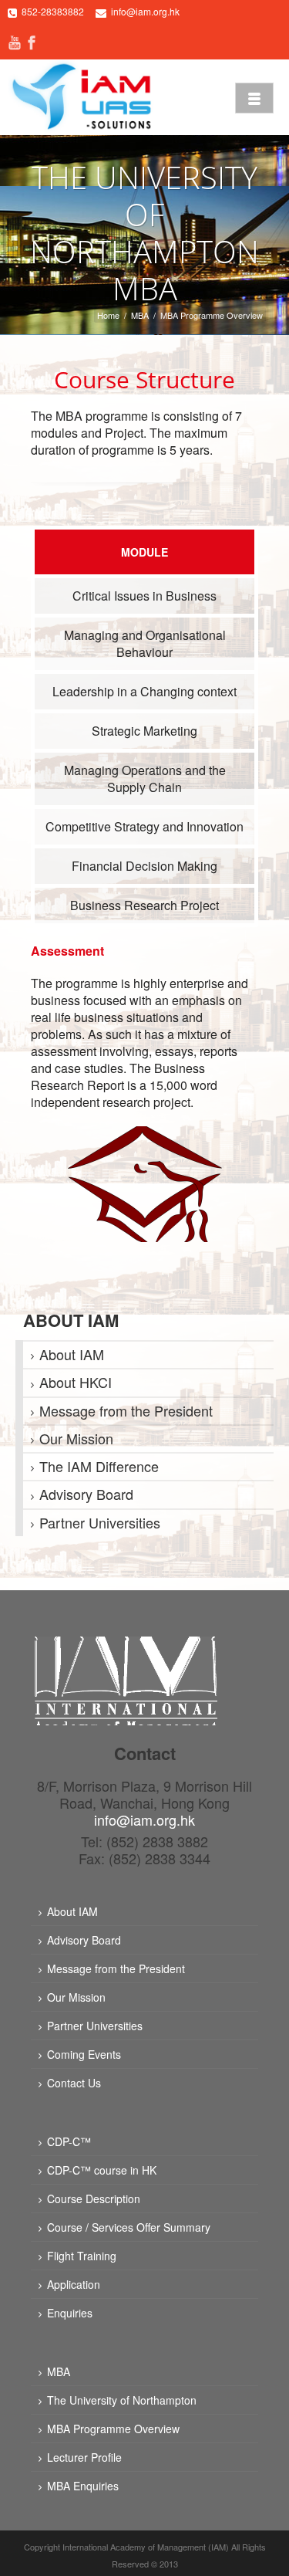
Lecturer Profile (84, 2457)
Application (74, 2284)
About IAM (72, 1354)
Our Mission (76, 1438)
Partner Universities (100, 1522)
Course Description (94, 2199)
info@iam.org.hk (145, 11)
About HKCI (76, 1382)
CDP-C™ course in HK (102, 2170)
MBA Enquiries (83, 2486)
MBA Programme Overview (113, 2429)
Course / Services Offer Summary (129, 2227)
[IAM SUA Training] (81, 96)
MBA (140, 315)
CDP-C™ (69, 2141)
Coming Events (84, 2054)
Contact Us (74, 2083)
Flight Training (82, 2256)
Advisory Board (86, 1494)
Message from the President (126, 1410)
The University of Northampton (122, 2400)
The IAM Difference (99, 1466)
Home (108, 315)
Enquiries (70, 2313)
